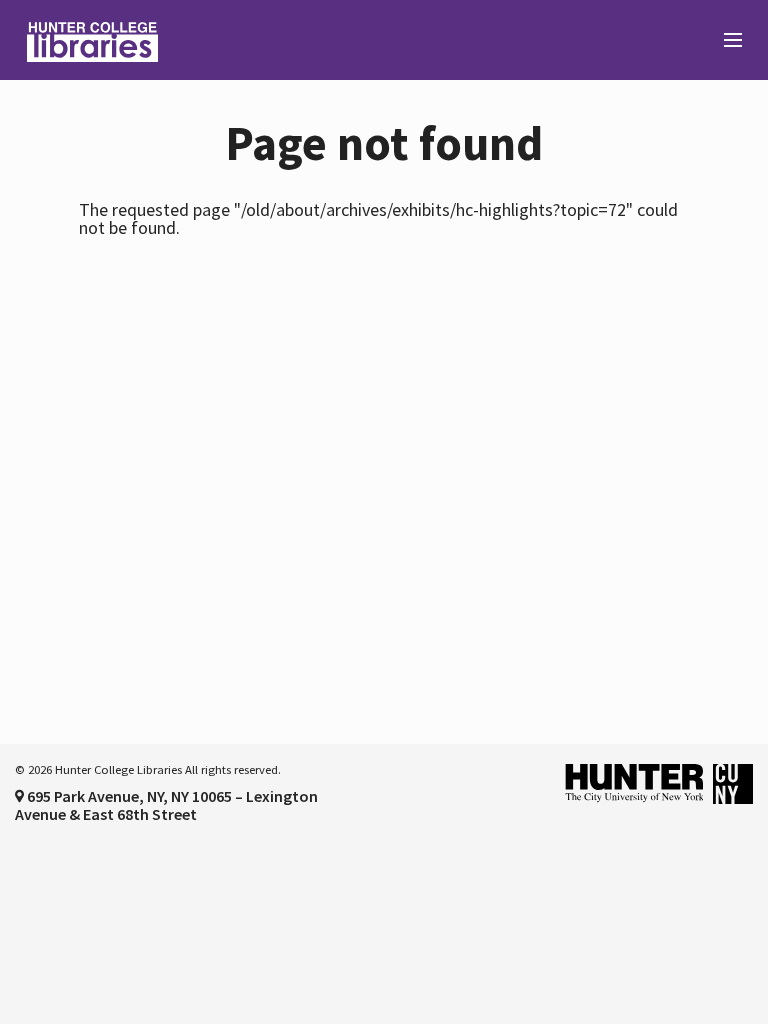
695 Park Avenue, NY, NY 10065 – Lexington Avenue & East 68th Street (166, 805)
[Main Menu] (724, 41)
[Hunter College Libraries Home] (192, 40)
